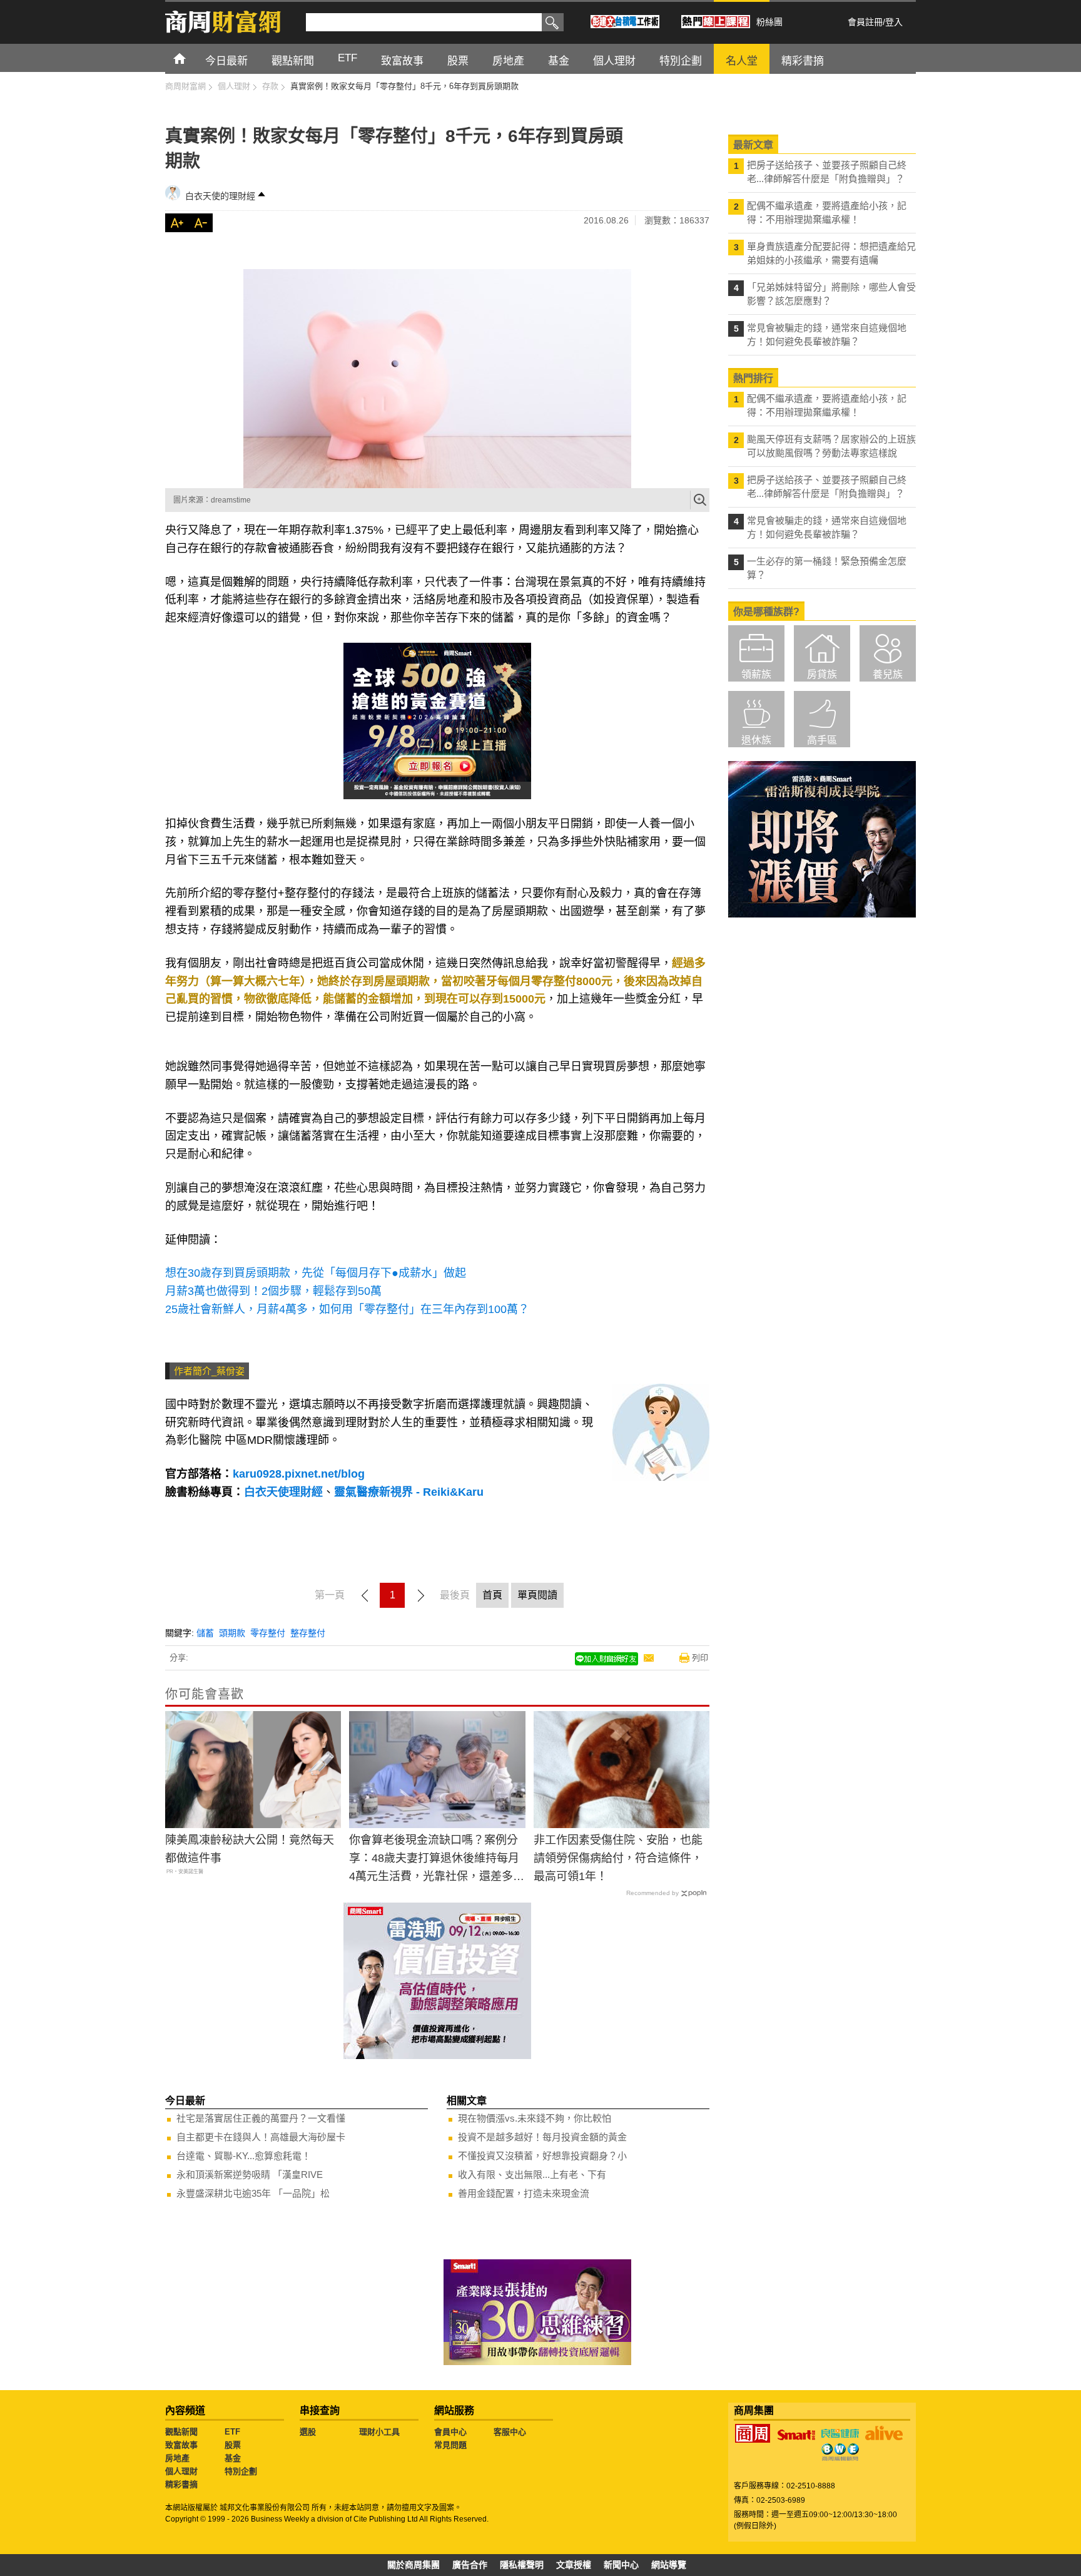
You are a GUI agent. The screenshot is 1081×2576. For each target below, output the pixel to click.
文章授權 (574, 2565)
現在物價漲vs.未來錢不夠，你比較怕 (535, 2118)
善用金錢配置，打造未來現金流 (524, 2193)
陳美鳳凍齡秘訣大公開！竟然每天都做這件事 (250, 1849)
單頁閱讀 (537, 1595)
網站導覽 (669, 2565)
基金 (233, 2458)
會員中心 (450, 2432)
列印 (700, 1658)
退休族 (756, 740)
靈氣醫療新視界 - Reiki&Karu (409, 1492)
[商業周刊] (753, 2433)
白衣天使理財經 (283, 1492)
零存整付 (268, 1633)
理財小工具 (379, 2432)
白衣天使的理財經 (220, 196)
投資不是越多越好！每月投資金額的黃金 (542, 2137)
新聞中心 (621, 2565)
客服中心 (510, 2432)
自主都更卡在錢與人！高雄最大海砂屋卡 (261, 2137)
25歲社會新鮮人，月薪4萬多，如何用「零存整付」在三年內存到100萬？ (347, 1309)
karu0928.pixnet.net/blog (299, 1474)
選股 (308, 2432)
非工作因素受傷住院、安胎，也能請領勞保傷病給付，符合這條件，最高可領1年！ (618, 1858)
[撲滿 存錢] (437, 379)
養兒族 (888, 674)
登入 (894, 22)
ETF (232, 2432)
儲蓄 (205, 1633)
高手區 (822, 740)
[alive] (884, 2433)
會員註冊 (865, 22)
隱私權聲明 (522, 2565)
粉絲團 (769, 22)
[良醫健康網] (840, 2433)
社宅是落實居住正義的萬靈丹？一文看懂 (261, 2118)
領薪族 (756, 674)
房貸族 (822, 674)
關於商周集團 (414, 2565)
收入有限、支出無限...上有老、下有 (532, 2175)
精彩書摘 (181, 2484)
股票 (233, 2445)
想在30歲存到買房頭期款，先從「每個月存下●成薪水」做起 (316, 1273)
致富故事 (181, 2445)
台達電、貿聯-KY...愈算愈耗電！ (244, 2156)
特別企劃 (241, 2471)
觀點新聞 (181, 2432)
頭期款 (232, 1633)
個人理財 (181, 2471)
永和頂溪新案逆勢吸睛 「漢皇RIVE (250, 2175)
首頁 (191, 58)
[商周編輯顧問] (840, 2452)
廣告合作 (470, 2565)
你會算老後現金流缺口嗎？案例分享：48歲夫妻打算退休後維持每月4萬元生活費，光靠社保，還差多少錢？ (437, 1859)
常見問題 (450, 2445)
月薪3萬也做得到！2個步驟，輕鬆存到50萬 (273, 1291)
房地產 (177, 2458)
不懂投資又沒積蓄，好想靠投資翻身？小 (542, 2156)
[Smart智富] (796, 2435)
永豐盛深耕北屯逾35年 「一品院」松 (253, 2193)
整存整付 (308, 1633)
